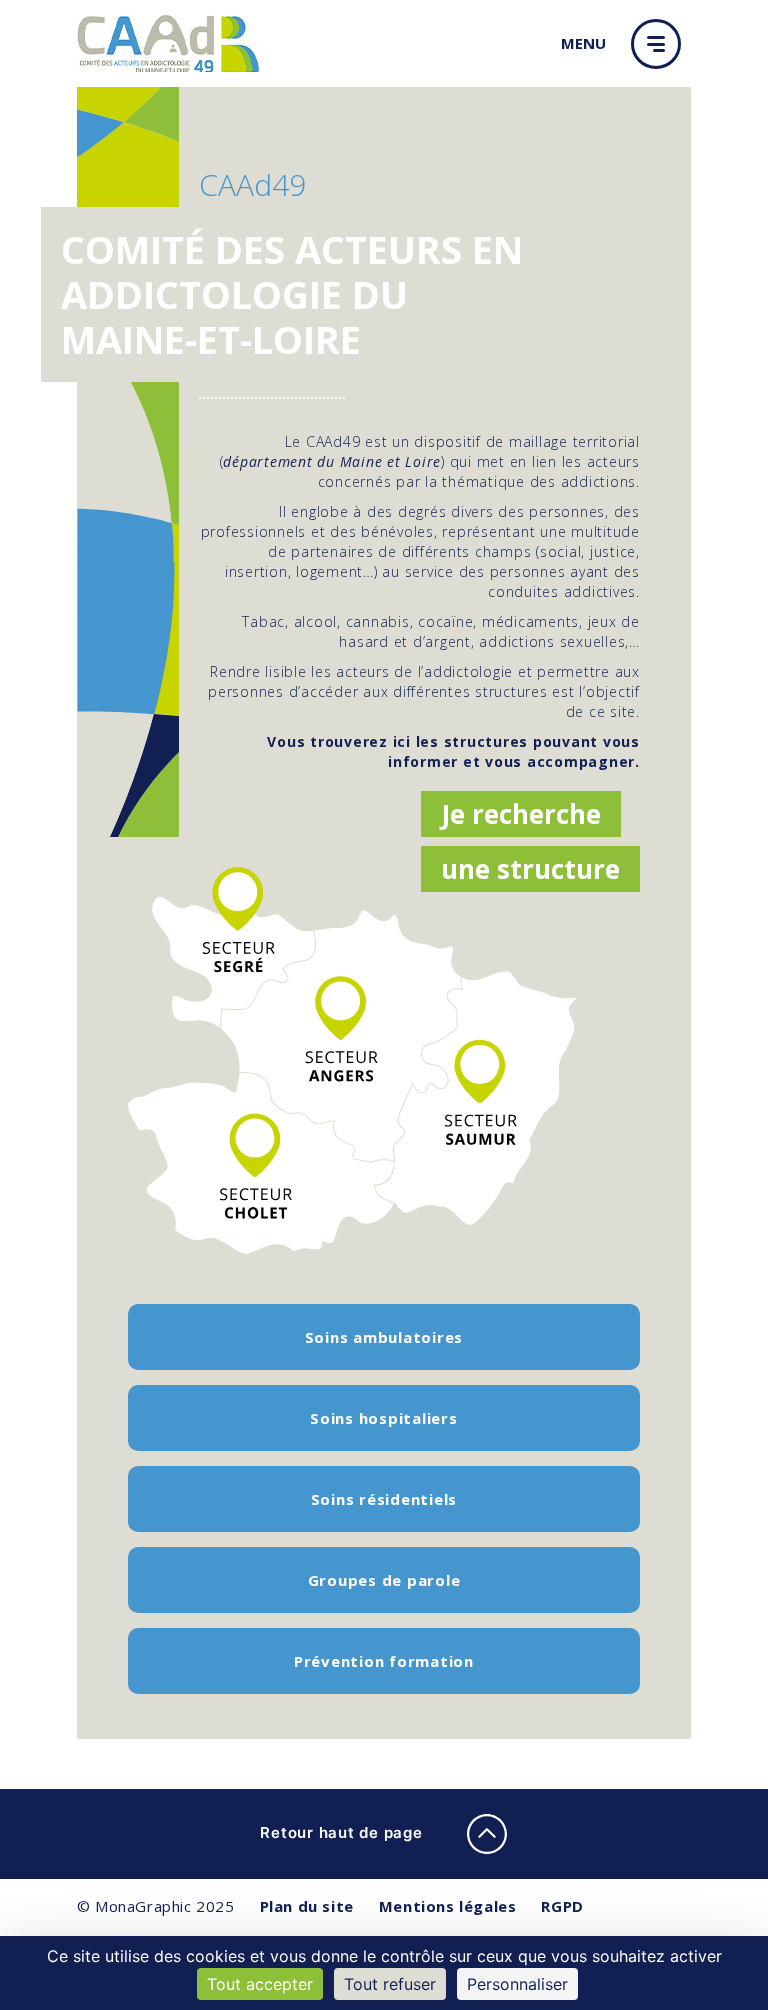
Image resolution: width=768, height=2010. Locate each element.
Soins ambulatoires (384, 1337)
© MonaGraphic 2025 (156, 1906)
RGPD (562, 1906)
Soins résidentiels (384, 1499)
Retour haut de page (343, 1832)
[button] (661, 44)
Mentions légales (448, 1906)
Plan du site (307, 1906)
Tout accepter (260, 1984)
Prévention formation (384, 1661)
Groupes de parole (384, 1580)
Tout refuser (390, 1984)
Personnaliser (517, 1984)
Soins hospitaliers (384, 1418)
